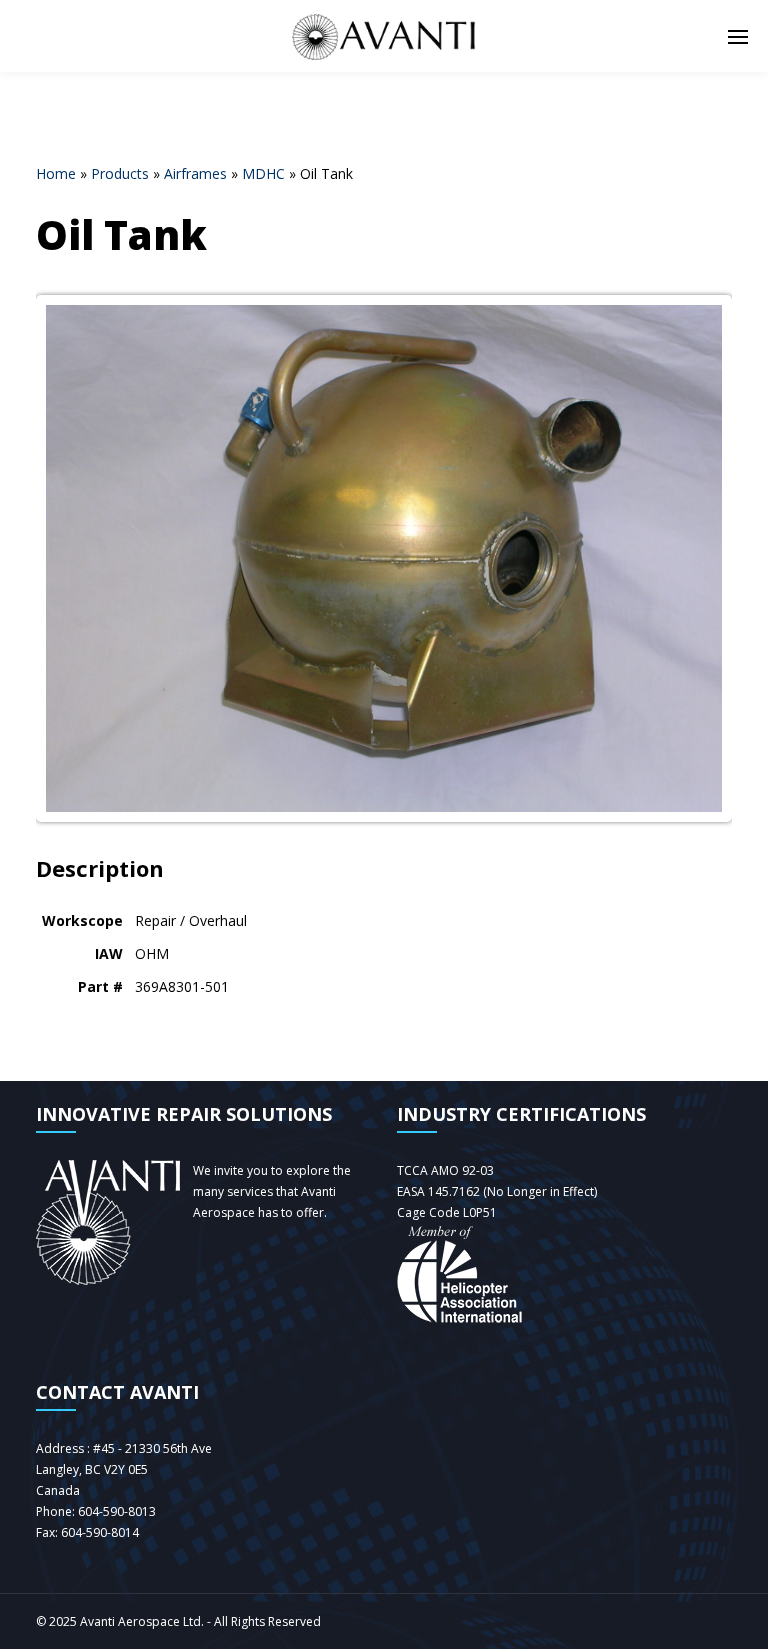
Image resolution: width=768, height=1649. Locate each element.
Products (120, 173)
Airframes (195, 173)
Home (56, 173)
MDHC (263, 173)
